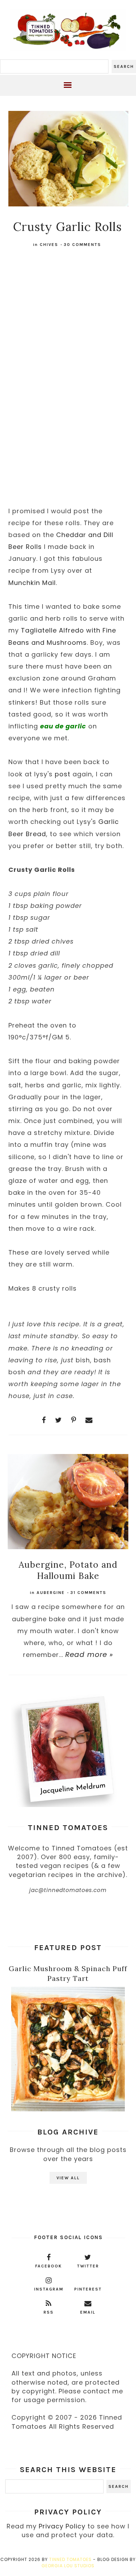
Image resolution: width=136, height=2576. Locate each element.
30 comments (82, 245)
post (63, 774)
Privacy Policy (62, 2526)
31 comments (88, 1593)
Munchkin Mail (32, 583)
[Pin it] (74, 1420)
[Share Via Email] (89, 1420)
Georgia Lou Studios (68, 2566)
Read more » (89, 1654)
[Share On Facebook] (44, 1420)
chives (49, 245)
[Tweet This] (59, 1420)
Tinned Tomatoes (70, 2559)
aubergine (51, 1593)
